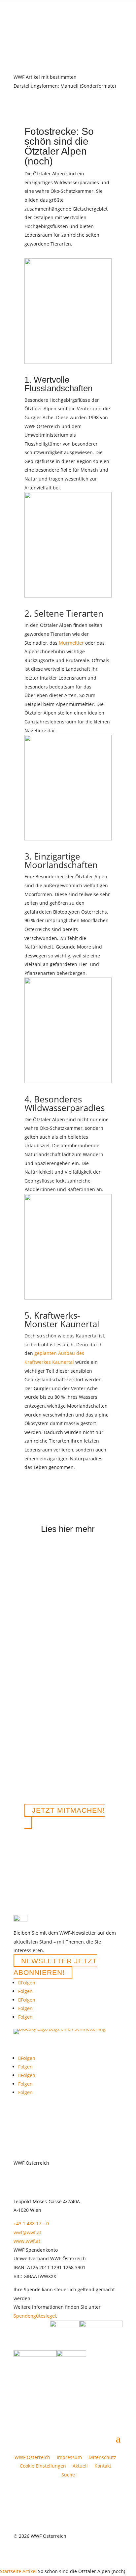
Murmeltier (71, 643)
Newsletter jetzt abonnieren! (55, 1967)
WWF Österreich (34, 2457)
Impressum (69, 2457)
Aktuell (80, 2466)
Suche (68, 2475)
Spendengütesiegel (35, 2316)
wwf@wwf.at (27, 2232)
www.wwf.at (27, 2241)
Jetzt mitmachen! (68, 1811)
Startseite (11, 2571)
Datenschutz (102, 2457)
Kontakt (103, 2466)
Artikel (30, 2571)
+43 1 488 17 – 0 (31, 2224)
